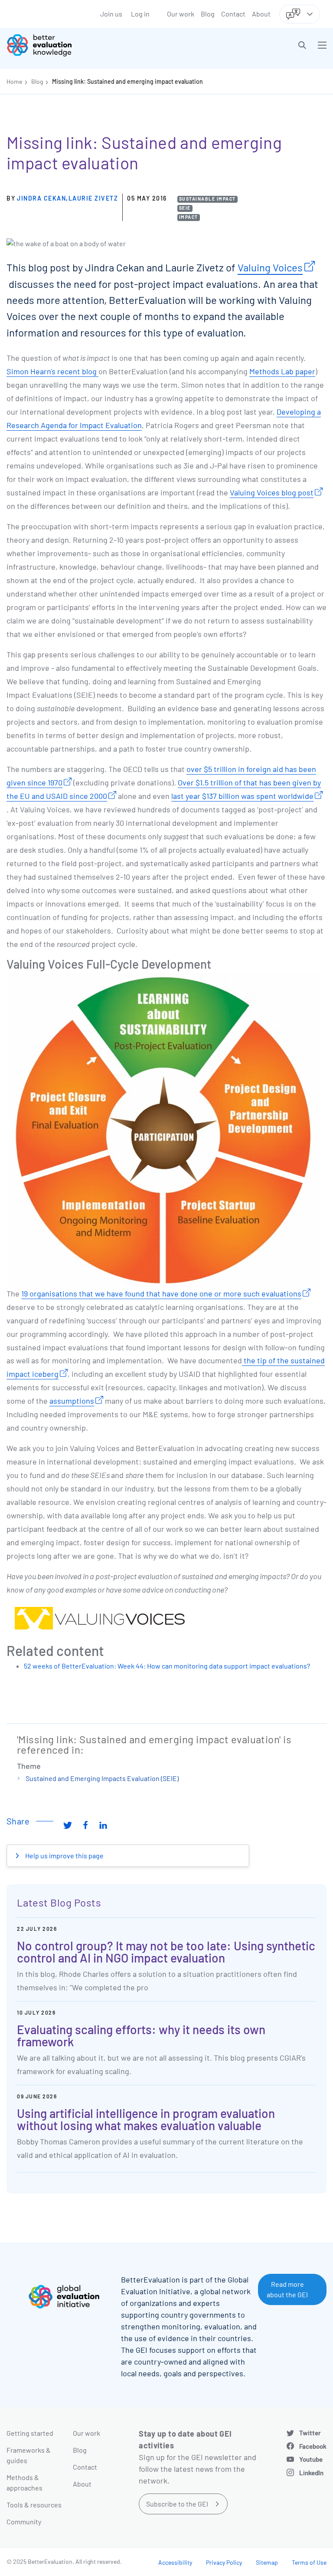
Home (14, 81)
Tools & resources (34, 2505)
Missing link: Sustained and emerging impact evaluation (127, 81)
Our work (181, 14)
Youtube (311, 2459)
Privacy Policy (224, 2562)
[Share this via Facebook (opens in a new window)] (85, 1824)
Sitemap (267, 2562)
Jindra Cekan (41, 198)
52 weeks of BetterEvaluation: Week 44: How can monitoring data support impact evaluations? (167, 1666)
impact (189, 217)
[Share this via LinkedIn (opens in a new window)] (103, 1824)
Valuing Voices (270, 267)
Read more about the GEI (287, 2289)
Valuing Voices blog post (272, 492)
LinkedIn (311, 2473)
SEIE (185, 208)
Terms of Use (309, 2562)
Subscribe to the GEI (177, 2504)
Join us (111, 14)
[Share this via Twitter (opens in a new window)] (68, 1824)
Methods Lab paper (282, 371)
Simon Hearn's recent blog (52, 371)
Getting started (30, 2433)
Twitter (310, 2433)
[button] (302, 45)
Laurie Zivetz (93, 198)
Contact (233, 14)
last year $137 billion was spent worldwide (242, 796)
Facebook (313, 2446)
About (261, 14)
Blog (208, 14)
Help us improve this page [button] (64, 1855)
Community (24, 2522)
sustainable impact (207, 199)
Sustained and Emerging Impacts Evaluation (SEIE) (102, 1778)
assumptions (72, 1401)
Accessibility (175, 2562)
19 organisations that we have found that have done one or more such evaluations (161, 1293)
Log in (140, 14)
